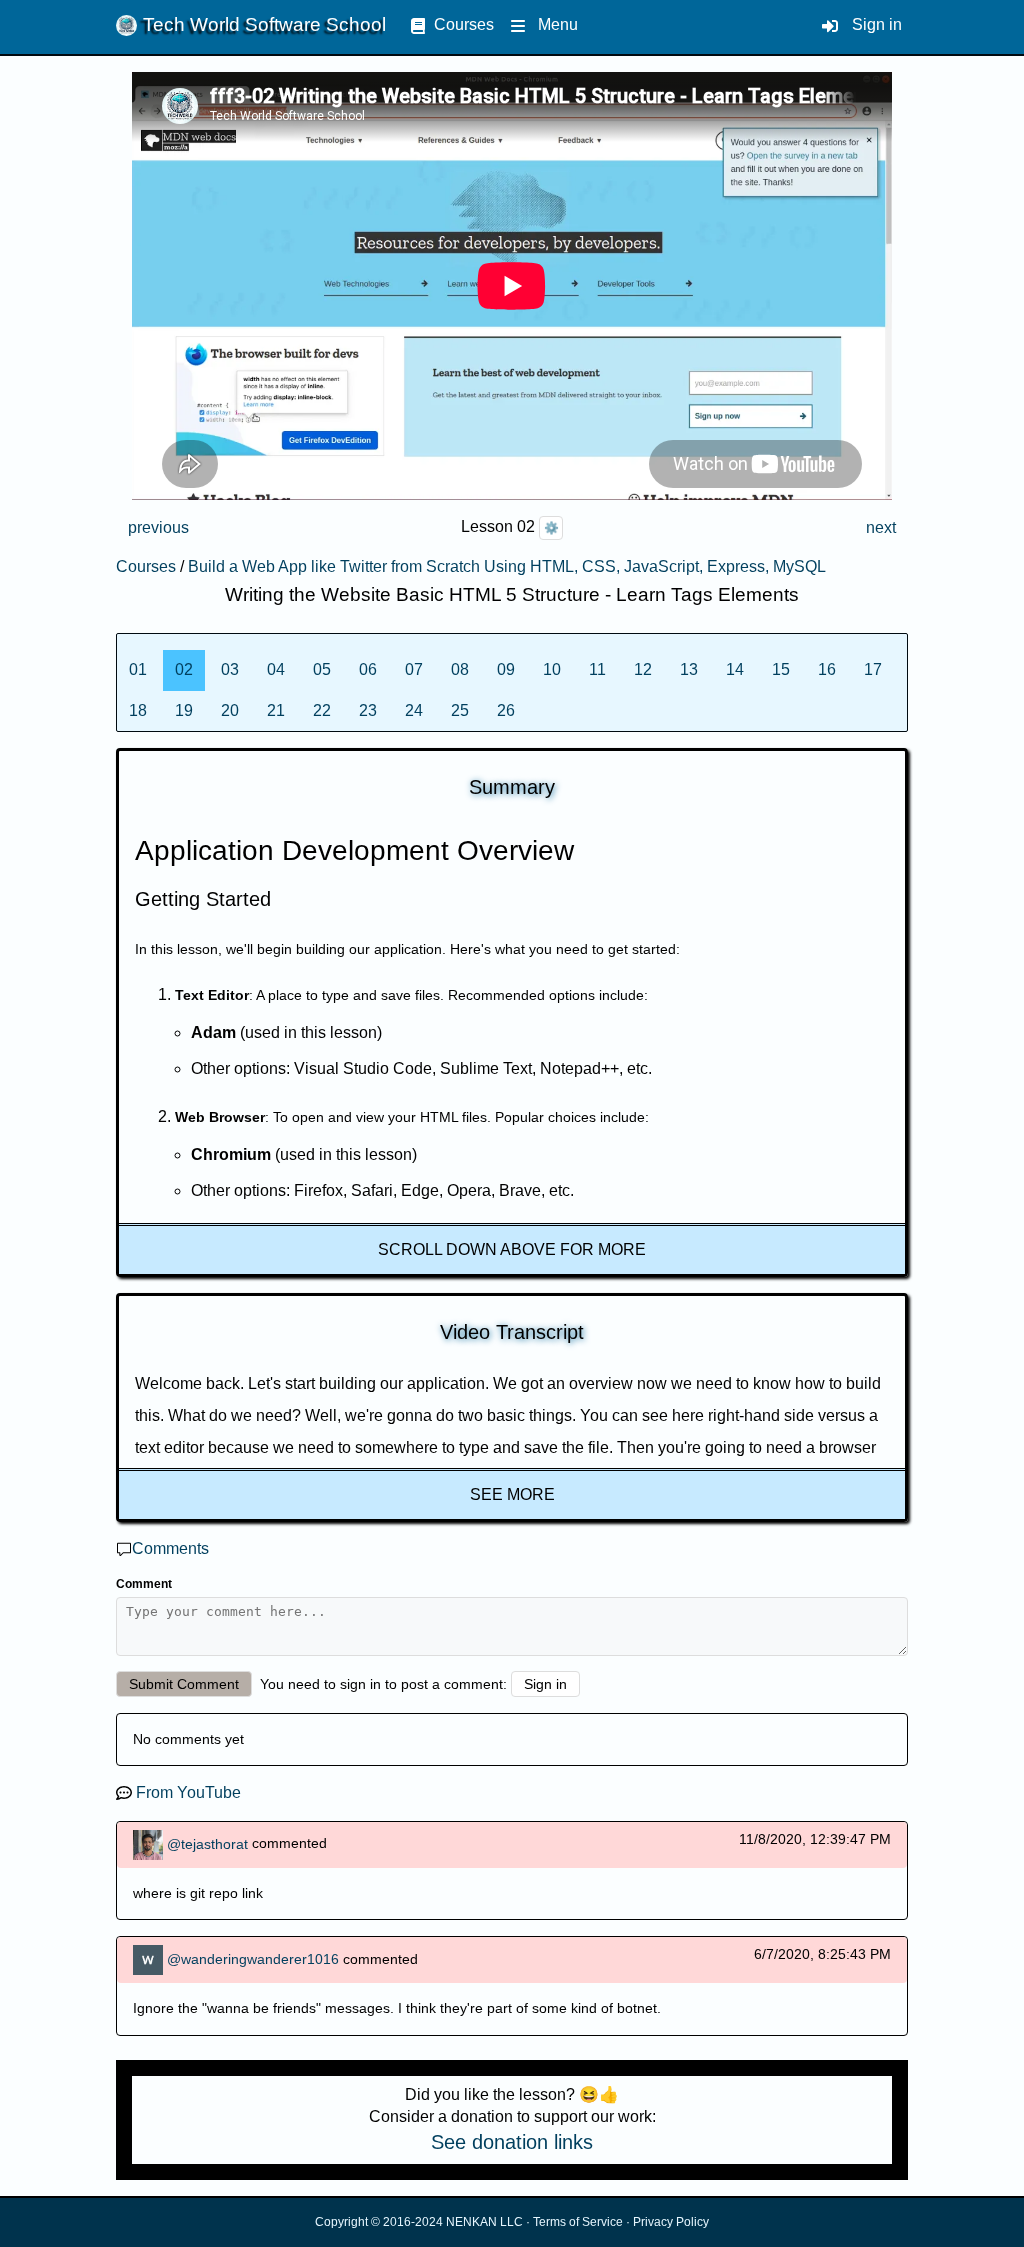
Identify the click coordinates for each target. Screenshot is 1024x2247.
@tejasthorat (207, 1843)
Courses (464, 24)
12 (643, 669)
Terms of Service (578, 2222)
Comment (144, 1584)
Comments (170, 1548)
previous (158, 527)
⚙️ (551, 528)
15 (781, 669)
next (881, 527)
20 (230, 710)
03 (230, 669)
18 (138, 710)
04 (276, 669)
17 (873, 669)
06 (368, 669)
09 (506, 669)
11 (597, 669)
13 (689, 669)
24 (414, 710)
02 (184, 669)
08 (460, 669)
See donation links (512, 2142)
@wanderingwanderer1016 (253, 1959)
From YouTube (188, 1792)
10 (552, 669)
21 (276, 710)
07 (414, 669)
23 (368, 710)
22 (322, 710)
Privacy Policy (671, 2222)
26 (506, 710)
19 (184, 710)
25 (460, 710)
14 (735, 669)
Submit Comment (184, 1684)
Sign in (877, 24)
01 (138, 669)
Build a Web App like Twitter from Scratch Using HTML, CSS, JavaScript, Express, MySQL (507, 566)
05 (322, 669)
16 (827, 669)
